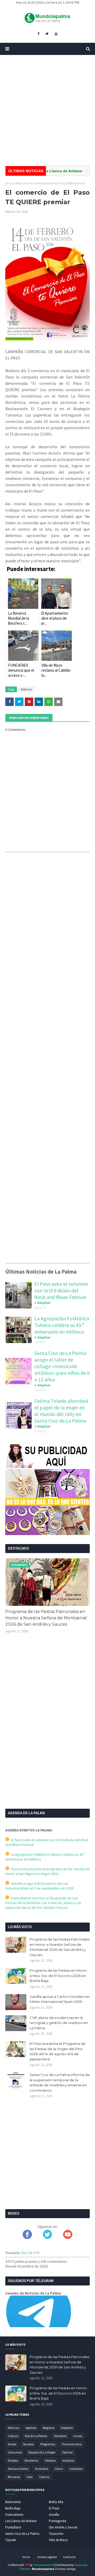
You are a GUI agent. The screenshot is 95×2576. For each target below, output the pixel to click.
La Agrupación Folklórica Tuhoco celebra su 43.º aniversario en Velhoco (62, 1325)
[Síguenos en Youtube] (68, 2238)
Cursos (78, 2436)
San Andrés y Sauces (63, 2527)
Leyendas (76, 2469)
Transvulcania (72, 2444)
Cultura (13, 2436)
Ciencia (44, 2477)
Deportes (67, 2428)
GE (30, 2253)
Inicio (9, 183)
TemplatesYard (43, 2565)
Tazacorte (56, 2534)
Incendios (41, 2469)
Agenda (31, 2428)
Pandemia (32, 2460)
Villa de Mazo (58, 2540)
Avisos (12, 2444)
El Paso (54, 2508)
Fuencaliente (14, 2515)
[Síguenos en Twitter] (47, 2238)
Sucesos (28, 2444)
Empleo (13, 2460)
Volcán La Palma (36, 2436)
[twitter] (47, 34)
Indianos (68, 2460)
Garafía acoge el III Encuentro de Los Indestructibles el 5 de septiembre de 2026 (39, 1886)
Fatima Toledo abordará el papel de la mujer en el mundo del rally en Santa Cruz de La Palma (61, 1411)
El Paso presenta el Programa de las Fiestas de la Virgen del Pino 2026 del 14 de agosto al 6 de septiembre (58, 2051)
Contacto (69, 2557)
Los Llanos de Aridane (21, 2521)
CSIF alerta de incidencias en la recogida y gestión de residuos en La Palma (59, 2023)
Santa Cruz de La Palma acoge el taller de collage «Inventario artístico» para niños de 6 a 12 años (62, 1366)
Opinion (67, 2452)
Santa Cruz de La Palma (22, 2534)
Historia (50, 2460)
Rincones (14, 2477)
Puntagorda (58, 2521)
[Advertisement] (47, 110)
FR (37, 2253)
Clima (59, 2469)
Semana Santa (18, 2469)
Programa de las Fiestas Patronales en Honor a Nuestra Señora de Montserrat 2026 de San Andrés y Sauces (46, 1618)
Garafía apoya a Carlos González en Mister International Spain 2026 (60, 1999)
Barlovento (13, 2502)
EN (23, 2253)
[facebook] (38, 34)
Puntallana (13, 2527)
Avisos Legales (47, 2557)
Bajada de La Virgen (42, 2452)
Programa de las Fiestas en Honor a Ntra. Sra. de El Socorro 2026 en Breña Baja (58, 1976)
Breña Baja (13, 2508)
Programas (48, 2444)
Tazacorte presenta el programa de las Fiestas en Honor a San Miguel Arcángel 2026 (47, 1871)
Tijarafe (11, 2540)
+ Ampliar (42, 1303)
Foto (30, 2477)
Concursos (15, 2452)
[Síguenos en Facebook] (27, 2238)
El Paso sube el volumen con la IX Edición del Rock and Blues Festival (61, 1290)
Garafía (54, 2515)
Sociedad (60, 2436)
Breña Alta (56, 2502)
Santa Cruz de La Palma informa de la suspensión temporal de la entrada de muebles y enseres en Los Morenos (60, 2082)
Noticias (21, 183)
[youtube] (56, 34)
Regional (49, 2428)
